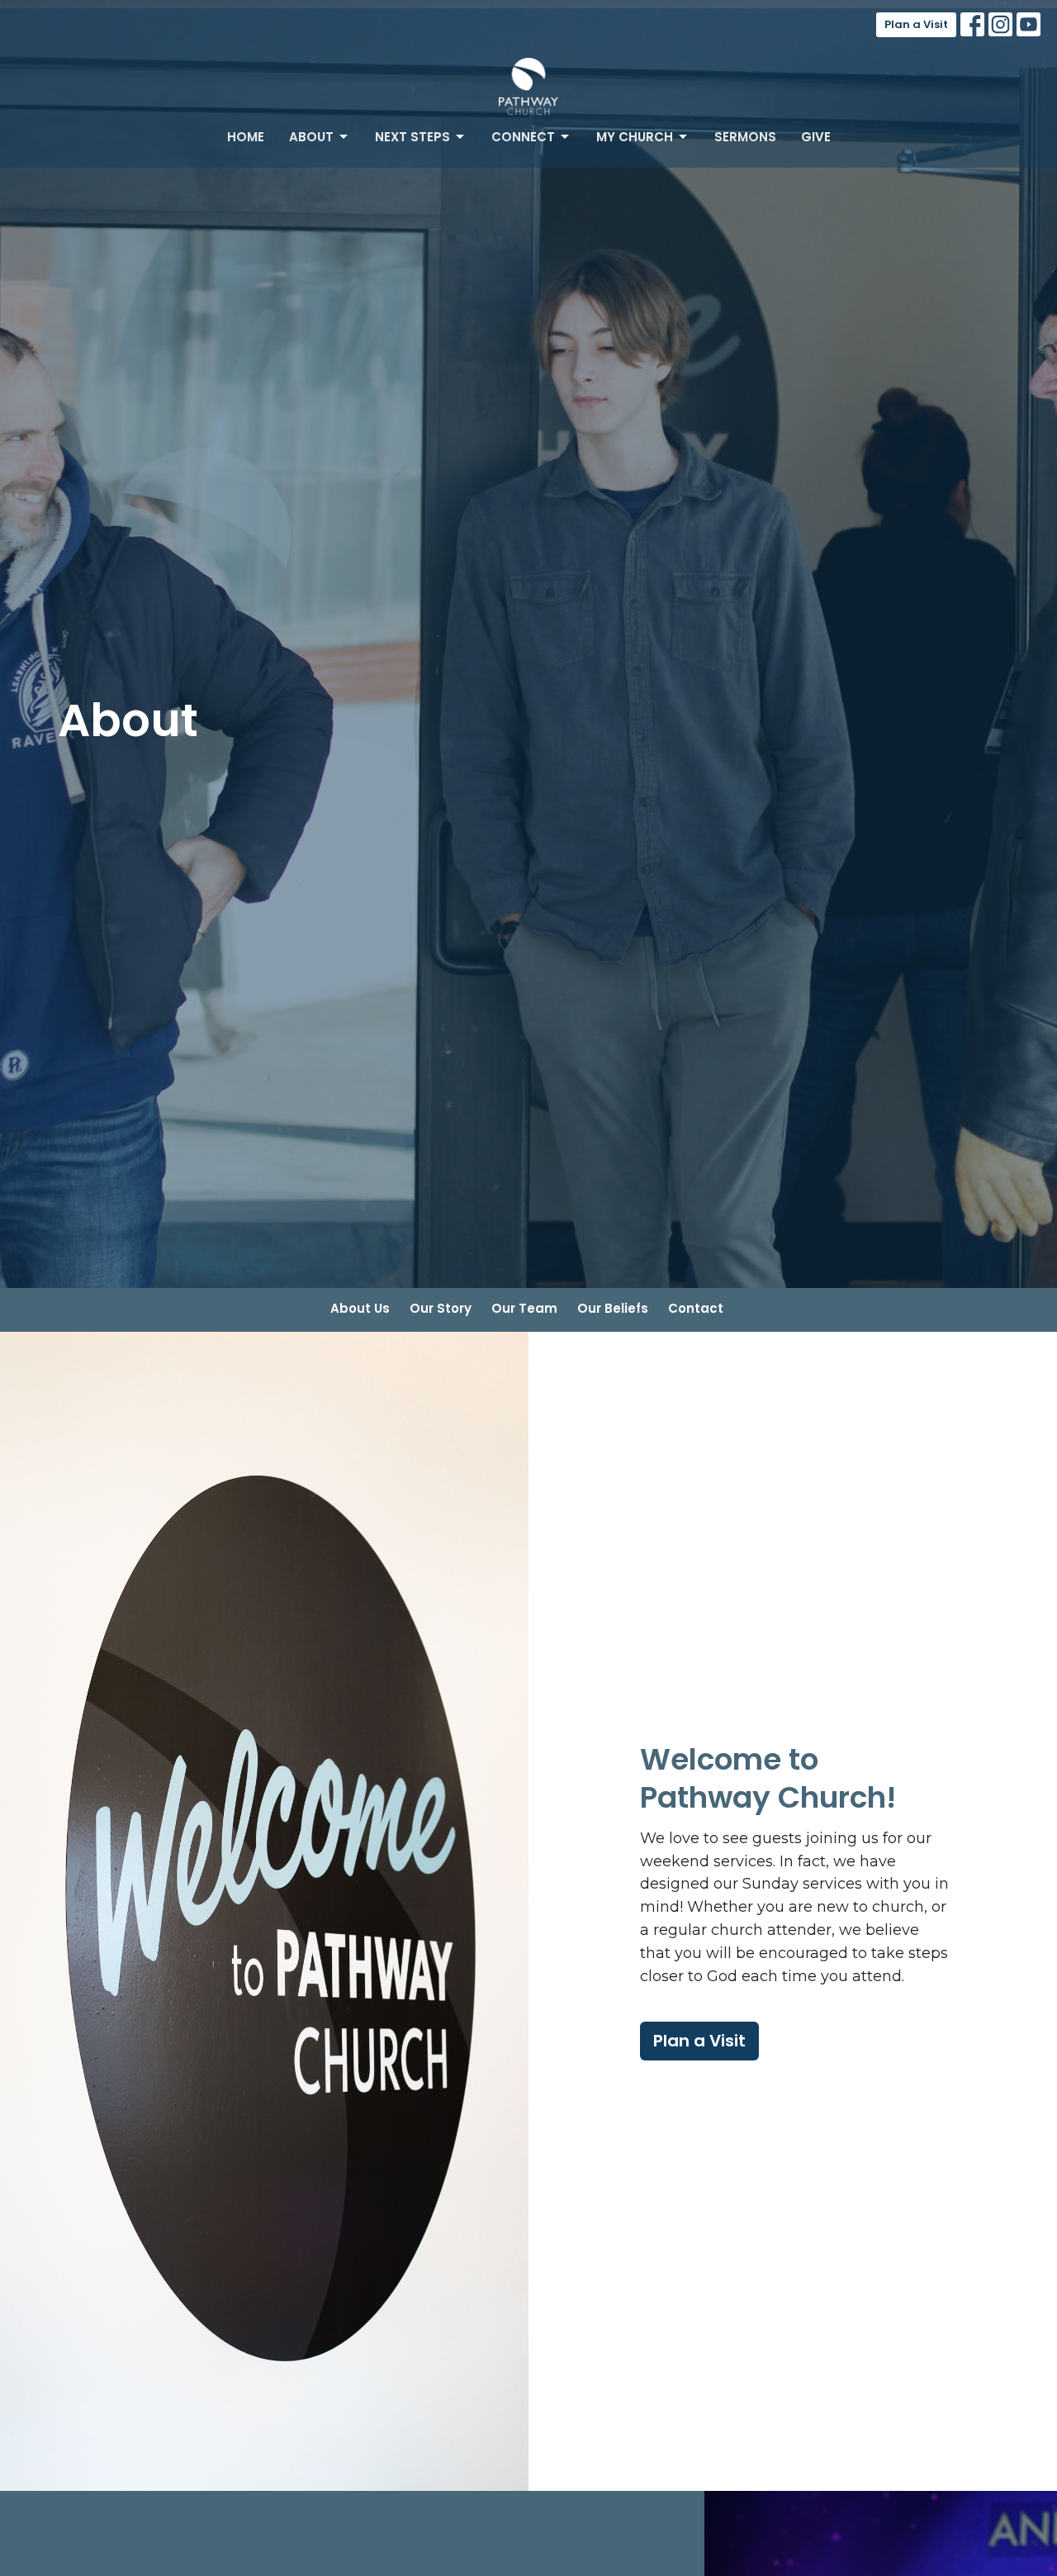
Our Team (524, 1308)
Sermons (745, 137)
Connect (523, 137)
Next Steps (412, 137)
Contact (696, 1308)
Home (246, 137)
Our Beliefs (613, 1308)
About (311, 137)
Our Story (441, 1308)
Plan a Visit (916, 24)
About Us (360, 1308)
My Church (635, 137)
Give (816, 137)
